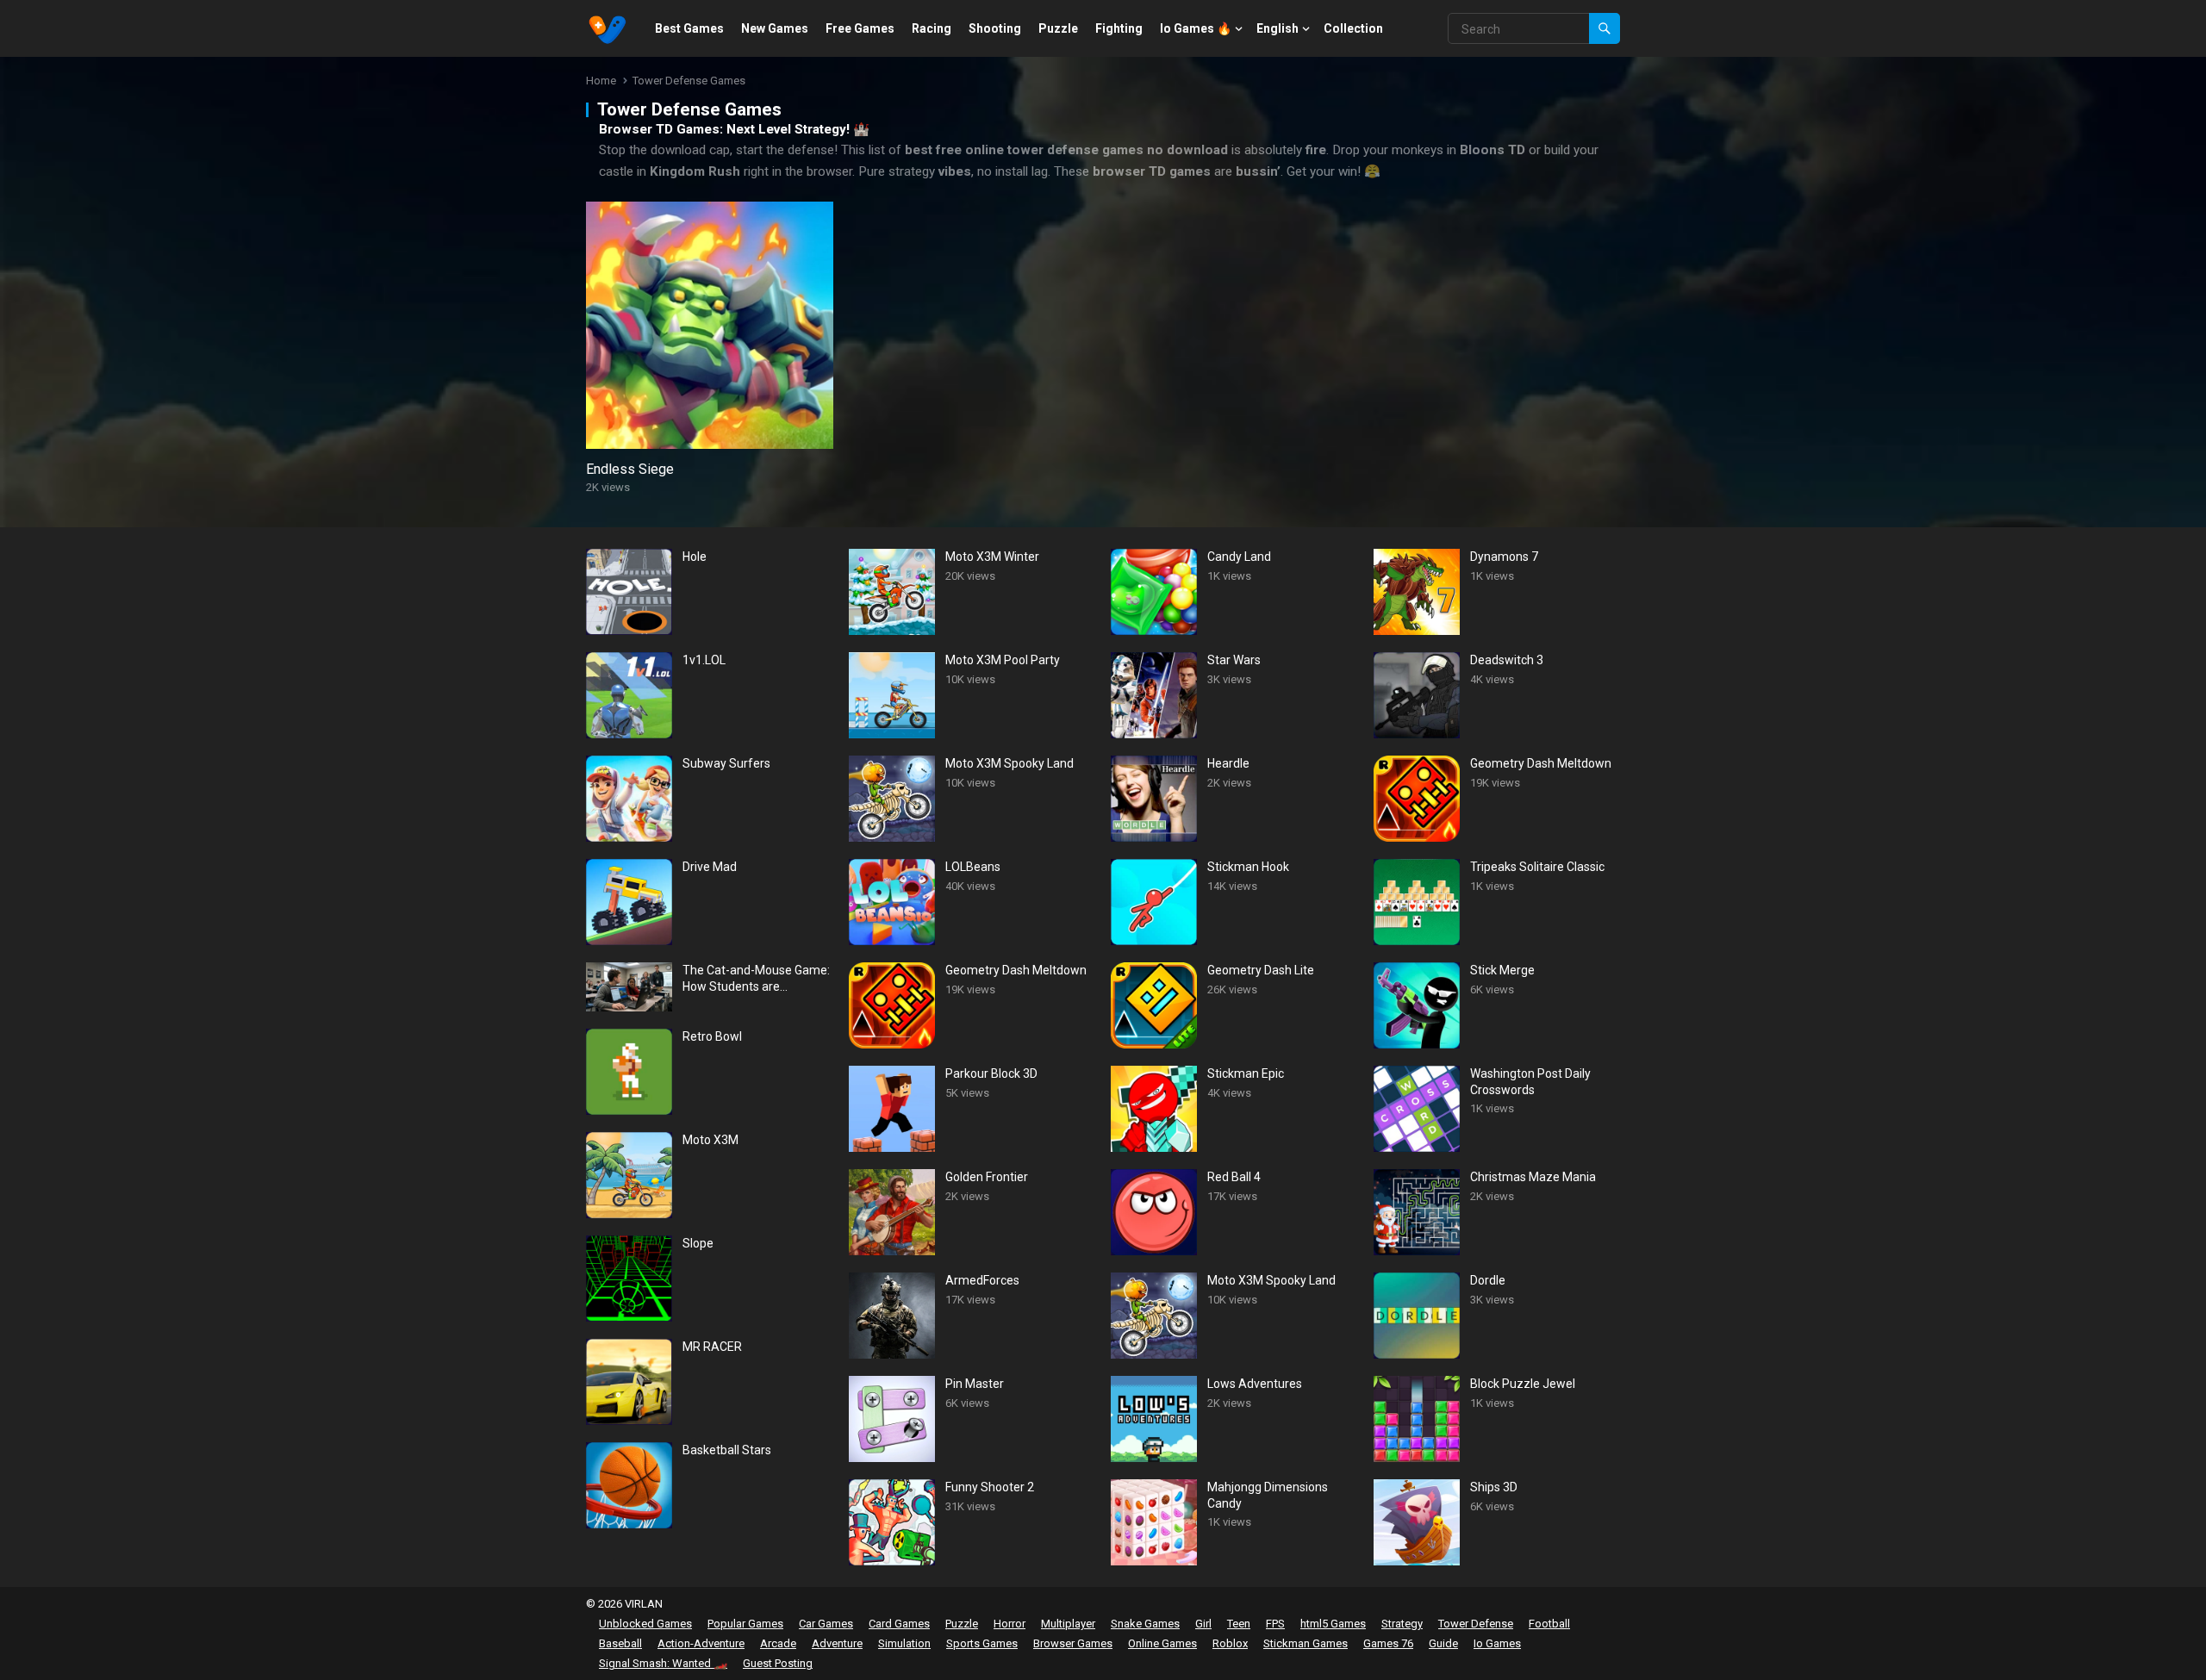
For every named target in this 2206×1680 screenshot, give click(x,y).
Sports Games (982, 1643)
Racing (932, 28)
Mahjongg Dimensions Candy (1268, 1495)
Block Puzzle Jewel (1523, 1384)
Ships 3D (1494, 1487)
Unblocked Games (645, 1624)
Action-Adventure (701, 1643)
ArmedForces (982, 1280)
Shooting (995, 28)
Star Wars (1234, 660)
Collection (1353, 28)
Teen (1239, 1624)
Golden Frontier (987, 1177)
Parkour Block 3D (991, 1073)
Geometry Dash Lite (1261, 970)
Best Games (689, 28)
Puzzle (1058, 28)
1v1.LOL (704, 660)
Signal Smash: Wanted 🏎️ (663, 1663)
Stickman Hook (1248, 867)
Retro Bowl (712, 1036)
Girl (1203, 1624)
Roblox (1230, 1643)
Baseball (620, 1643)
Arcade (778, 1643)
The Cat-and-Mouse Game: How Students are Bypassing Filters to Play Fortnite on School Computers (756, 978)
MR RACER (712, 1347)
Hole (695, 557)
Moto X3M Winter (992, 557)
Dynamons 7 (1504, 557)
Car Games (826, 1624)
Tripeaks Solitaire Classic (1537, 867)
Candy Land (1239, 557)
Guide (1443, 1643)
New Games (775, 28)
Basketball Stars (727, 1450)
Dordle (1488, 1280)
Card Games (899, 1624)
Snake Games (1145, 1624)
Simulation (904, 1643)
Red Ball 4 (1234, 1177)
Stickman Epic (1246, 1073)
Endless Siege (630, 469)
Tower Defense (1476, 1624)
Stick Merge (1502, 970)
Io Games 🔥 (1196, 28)
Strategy (1402, 1624)
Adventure (837, 1643)
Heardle (1228, 763)
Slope (698, 1243)
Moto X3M (710, 1140)
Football (1549, 1624)
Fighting (1119, 28)
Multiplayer (1068, 1624)
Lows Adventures (1255, 1384)
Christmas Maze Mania (1533, 1177)
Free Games (860, 28)
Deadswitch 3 (1507, 660)
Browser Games (1073, 1643)
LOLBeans (973, 867)
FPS (1275, 1624)
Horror (1010, 1624)
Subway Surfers (726, 763)
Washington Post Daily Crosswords (1530, 1081)
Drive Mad (710, 867)
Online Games (1162, 1643)
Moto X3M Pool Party (1003, 660)
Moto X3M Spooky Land (1010, 763)
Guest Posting (778, 1663)
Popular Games (745, 1624)
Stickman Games (1306, 1643)
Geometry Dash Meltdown (1016, 970)
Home (601, 81)
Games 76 (1388, 1643)
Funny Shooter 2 (990, 1487)
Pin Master (975, 1384)
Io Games (1497, 1643)
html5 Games (1333, 1624)
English (1277, 28)
